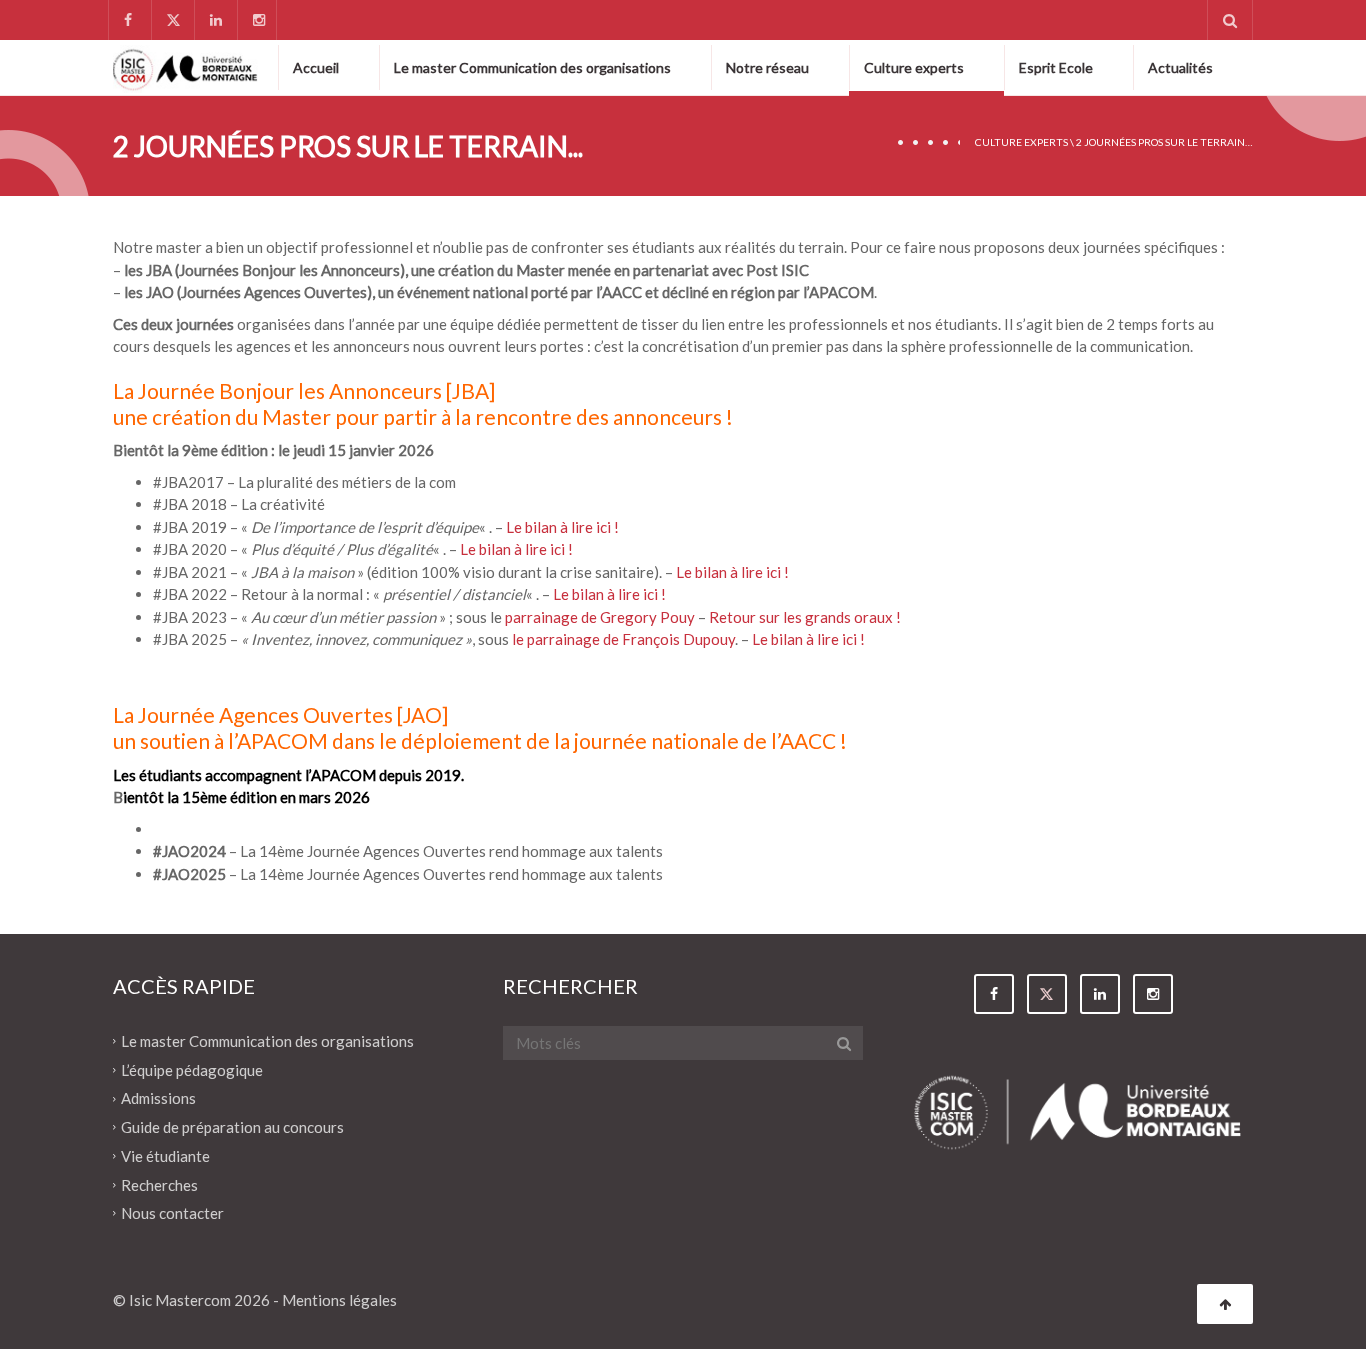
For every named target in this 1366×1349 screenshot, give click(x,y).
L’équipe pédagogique (192, 1069)
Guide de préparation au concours (232, 1127)
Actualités (1180, 67)
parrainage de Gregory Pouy (598, 617)
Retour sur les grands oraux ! (805, 617)
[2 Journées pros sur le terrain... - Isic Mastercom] (185, 67)
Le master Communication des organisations (532, 67)
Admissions (158, 1098)
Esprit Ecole (1056, 67)
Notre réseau (767, 67)
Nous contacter (172, 1213)
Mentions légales (339, 1300)
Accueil (316, 67)
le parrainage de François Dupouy (623, 639)
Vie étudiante (165, 1156)
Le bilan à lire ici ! (562, 527)
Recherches (159, 1184)
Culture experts (914, 67)
